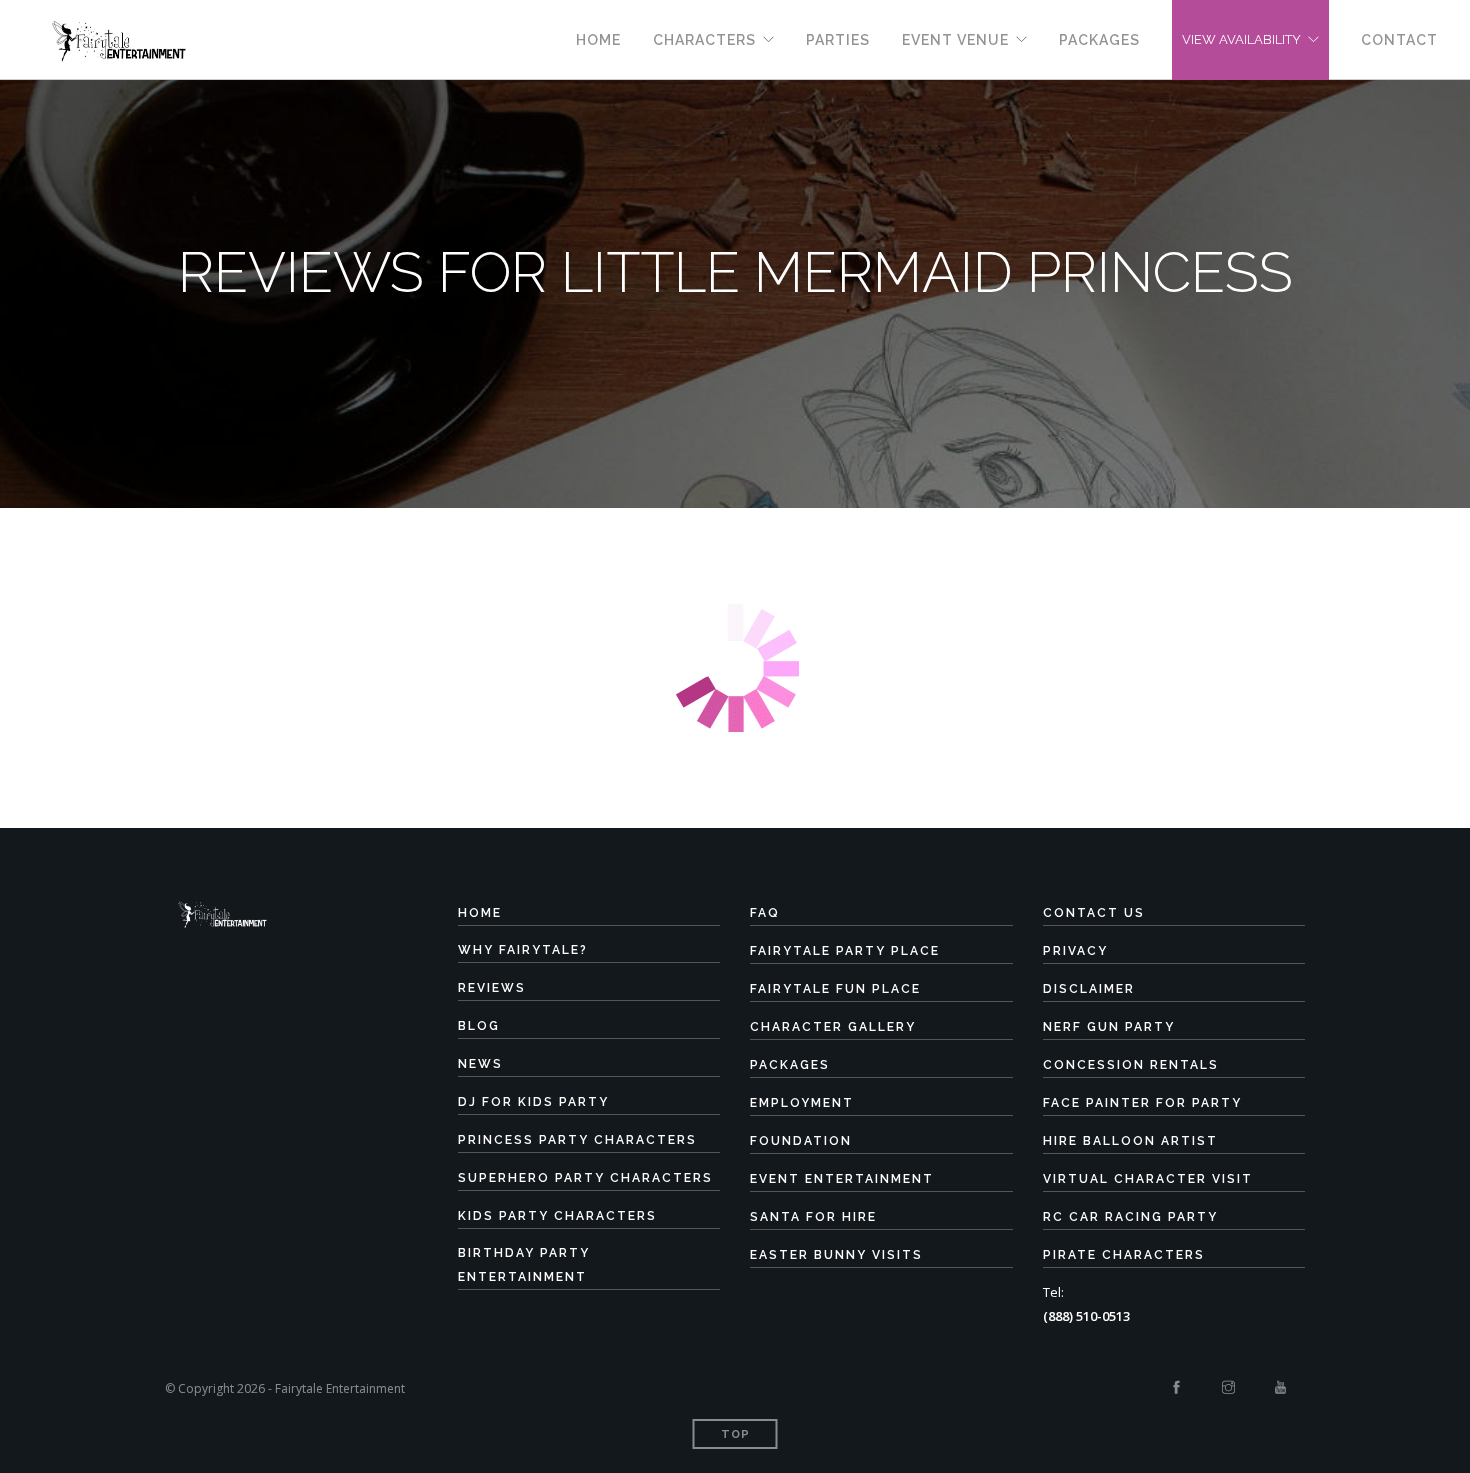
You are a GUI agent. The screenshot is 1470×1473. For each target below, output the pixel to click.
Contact (1399, 40)
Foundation (801, 1141)
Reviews (492, 988)
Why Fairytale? (523, 950)
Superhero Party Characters (585, 1178)
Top (735, 1434)
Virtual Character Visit (1148, 1179)
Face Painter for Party (1142, 1103)
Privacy (1075, 951)
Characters (704, 40)
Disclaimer (1089, 989)
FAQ (765, 913)
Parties (838, 40)
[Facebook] (1176, 1388)
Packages (1099, 40)
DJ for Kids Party (533, 1102)
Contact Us (1094, 913)
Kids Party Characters (557, 1216)
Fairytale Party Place (845, 951)
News (480, 1064)
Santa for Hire (813, 1217)
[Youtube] (1280, 1388)
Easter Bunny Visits (836, 1255)
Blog (479, 1026)
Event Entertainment (842, 1179)
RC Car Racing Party (1130, 1217)
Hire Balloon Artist (1130, 1141)
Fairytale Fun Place (835, 989)
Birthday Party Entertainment (524, 1265)
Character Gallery (833, 1027)
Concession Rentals (1131, 1065)
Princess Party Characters (577, 1140)
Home (598, 40)
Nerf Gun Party (1109, 1027)
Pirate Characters (1124, 1255)
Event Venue (955, 40)
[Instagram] (1228, 1388)
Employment (802, 1103)
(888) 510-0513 (1086, 1316)
